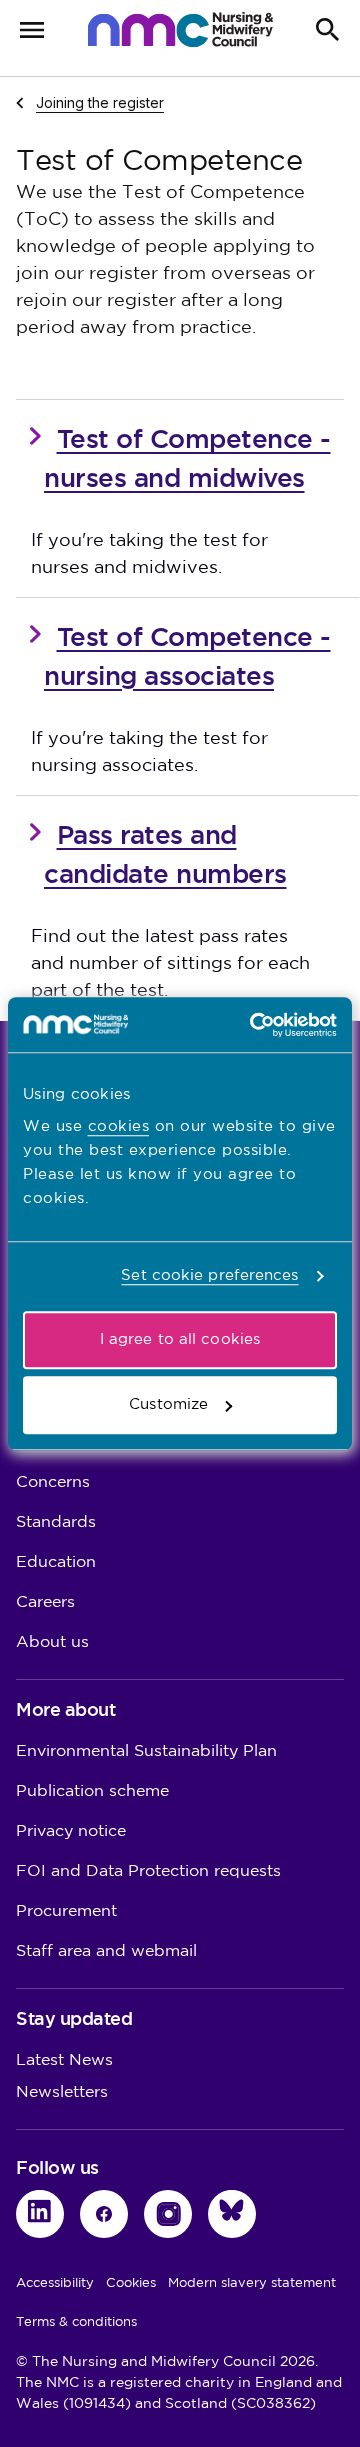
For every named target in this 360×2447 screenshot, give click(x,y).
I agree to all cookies (180, 1339)
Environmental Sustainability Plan (146, 1751)
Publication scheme (92, 1791)
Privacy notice (71, 1831)
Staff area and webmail (106, 1951)
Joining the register (100, 102)
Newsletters (62, 2092)
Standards (56, 1522)
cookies (119, 1126)
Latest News (64, 2060)
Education (56, 1562)
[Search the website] (328, 30)
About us (52, 1642)
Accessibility (55, 2283)
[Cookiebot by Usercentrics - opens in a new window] (254, 1025)
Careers (45, 1602)
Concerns (53, 1482)
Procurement (66, 1911)
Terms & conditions (76, 2322)
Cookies (131, 2283)
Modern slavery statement (252, 2283)
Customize (168, 1404)
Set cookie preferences (209, 1275)
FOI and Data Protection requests (148, 1871)
